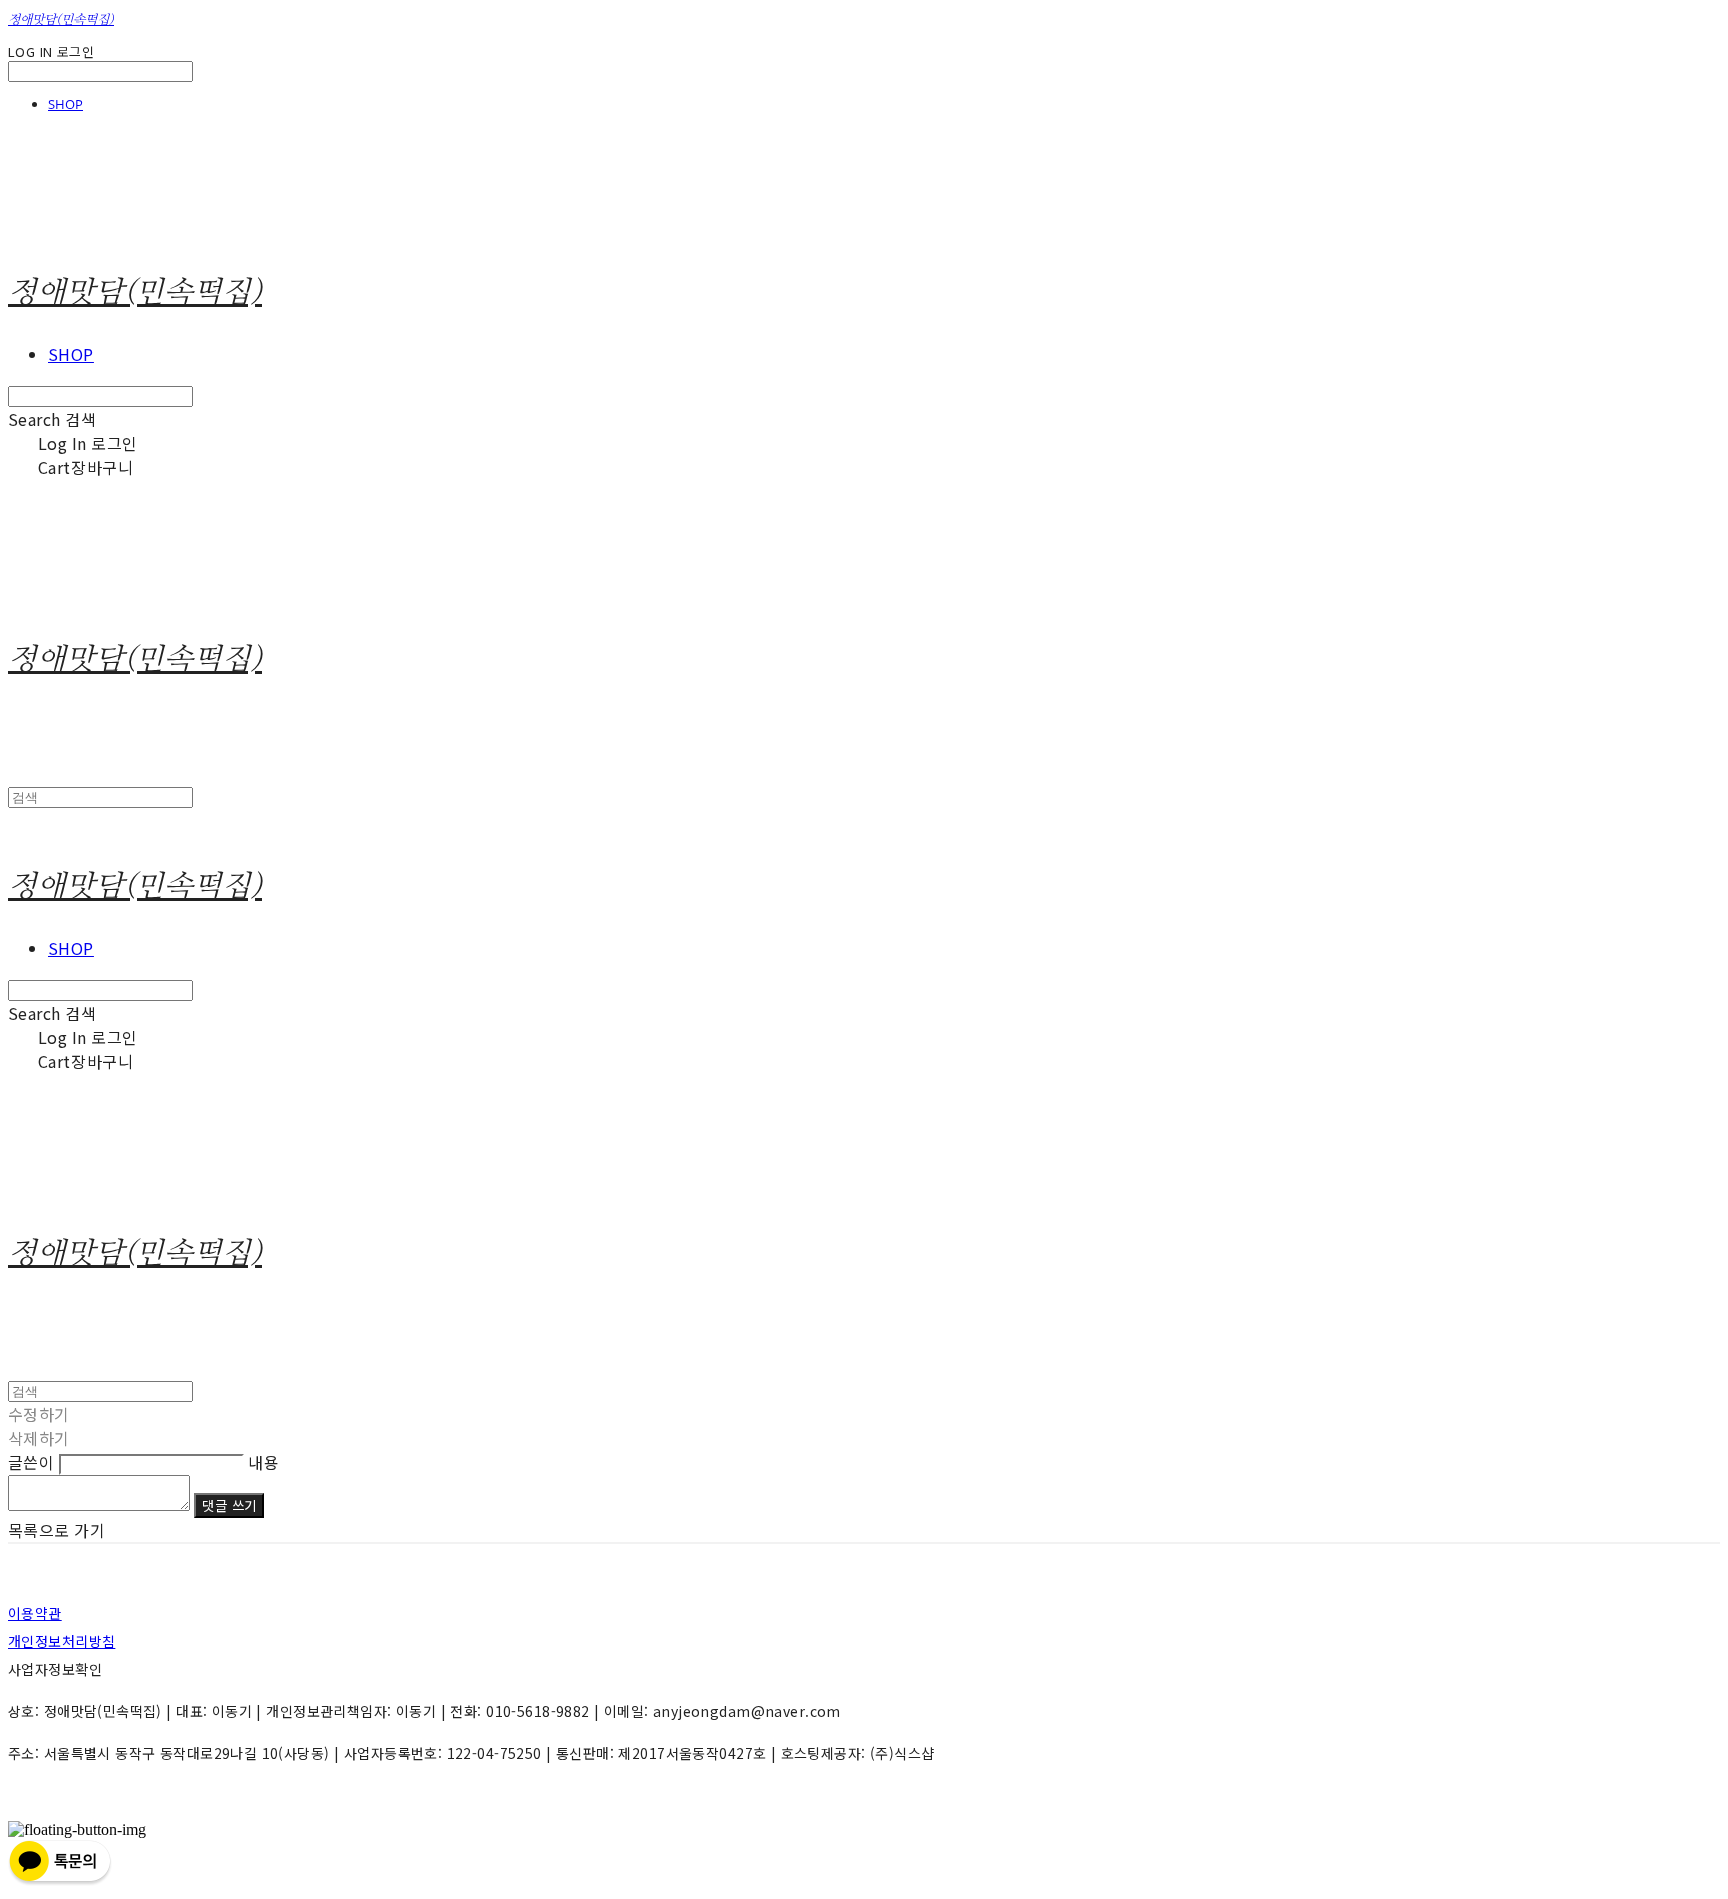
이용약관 (35, 1613)
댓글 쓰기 (229, 1505)
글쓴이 (31, 1462)
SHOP (65, 104)
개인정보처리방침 (61, 1641)
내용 (263, 1462)
